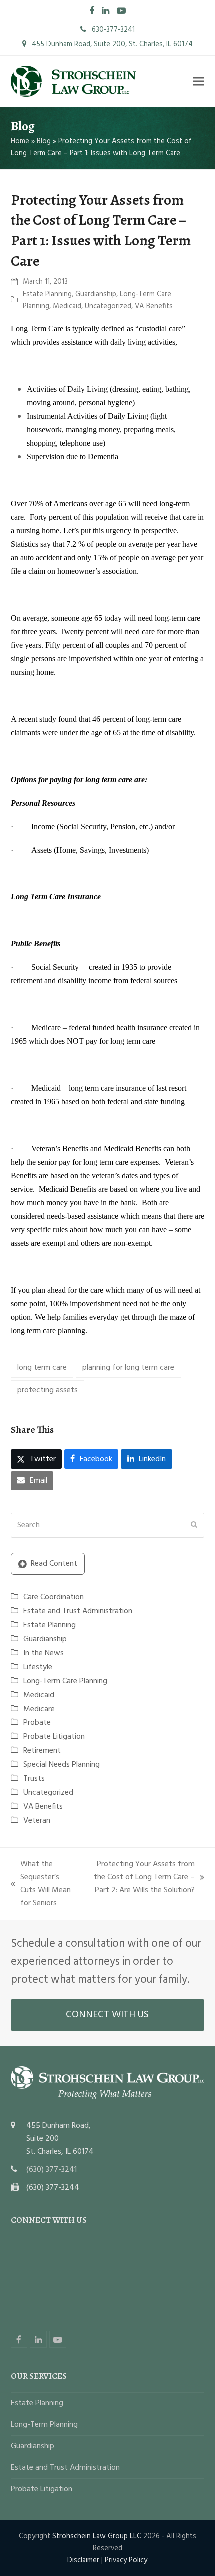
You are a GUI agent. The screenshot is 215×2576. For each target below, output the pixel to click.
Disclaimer (83, 2560)
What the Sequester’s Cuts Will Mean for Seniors (41, 1884)
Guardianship (96, 294)
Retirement (42, 1751)
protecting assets (48, 1390)
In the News (44, 1653)
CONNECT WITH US (107, 2015)
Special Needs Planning (62, 1765)
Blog (44, 141)
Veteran (37, 1821)
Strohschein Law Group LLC (97, 2536)
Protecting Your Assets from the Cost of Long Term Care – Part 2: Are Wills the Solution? (141, 1877)
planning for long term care (128, 1368)
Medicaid (67, 306)
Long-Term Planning (44, 2425)
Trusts (34, 1779)
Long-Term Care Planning (65, 1681)
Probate (37, 1723)
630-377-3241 (112, 30)
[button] (199, 82)
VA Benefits (154, 306)
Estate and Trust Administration (78, 1611)
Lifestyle (38, 1667)
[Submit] (194, 1525)
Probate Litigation (54, 1737)
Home (20, 141)
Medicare (39, 1709)
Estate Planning (47, 294)
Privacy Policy (126, 2560)
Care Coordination (54, 1597)
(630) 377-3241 (52, 2170)
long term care (42, 1368)
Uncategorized (108, 306)
